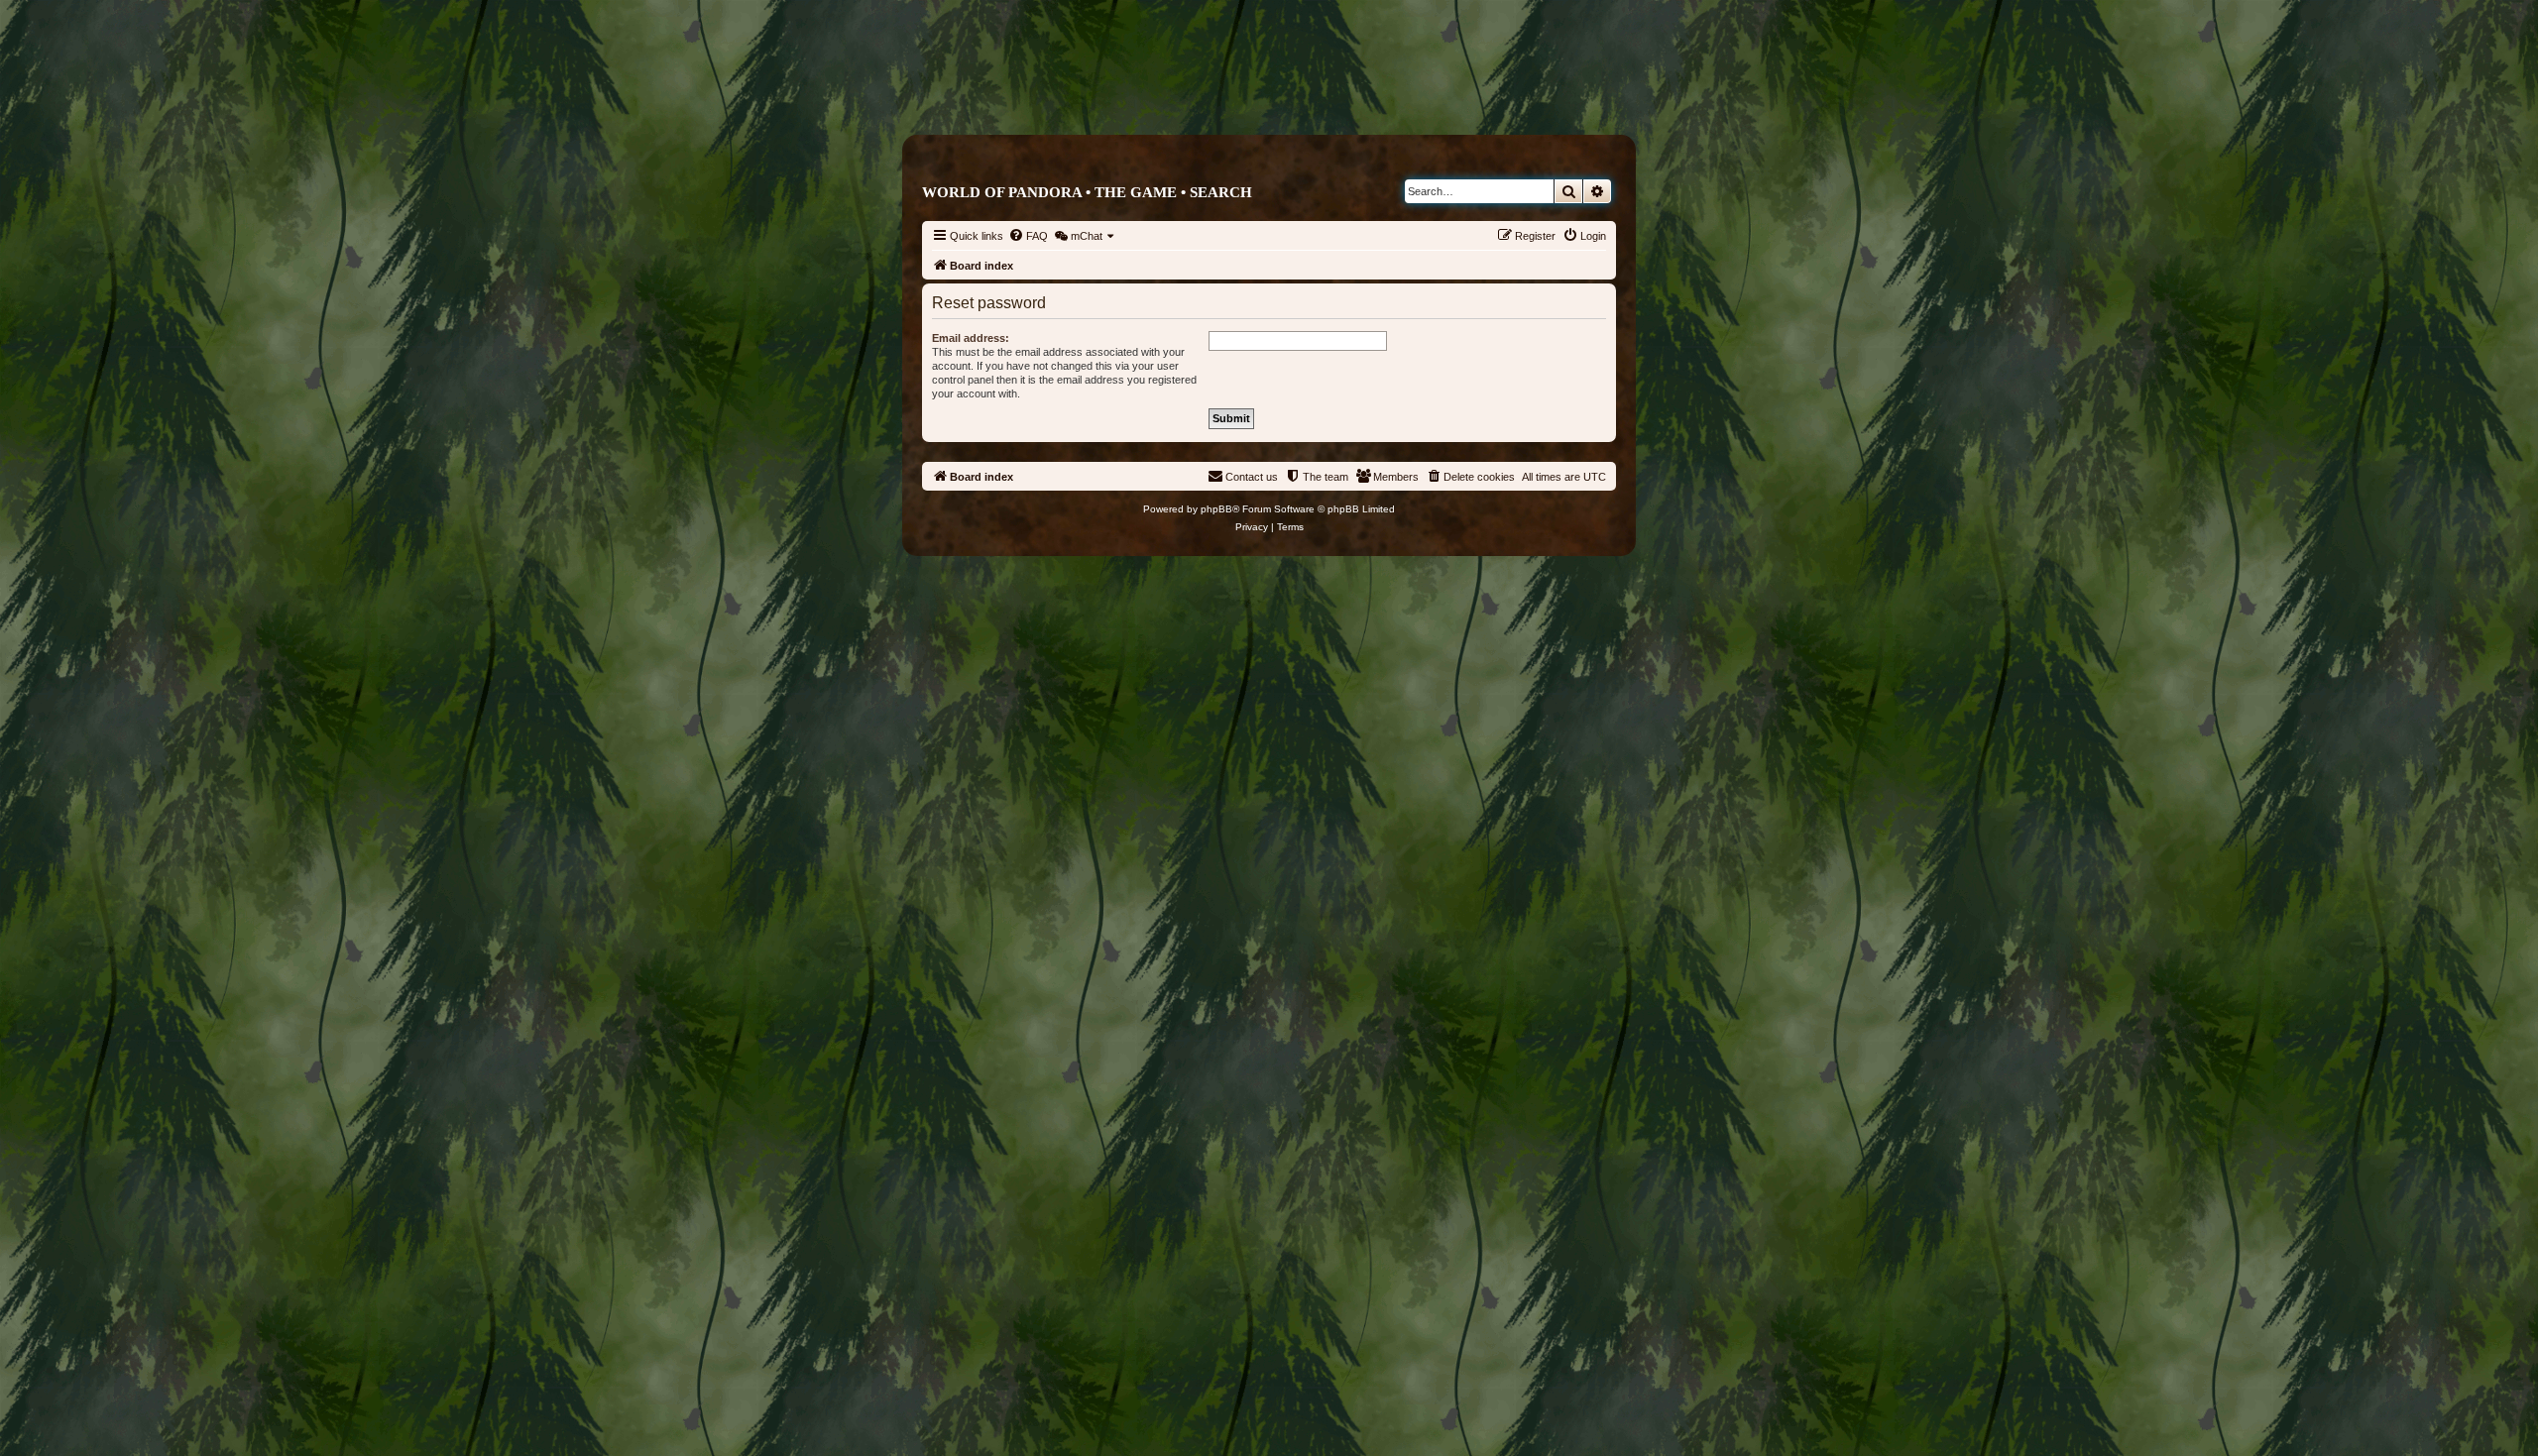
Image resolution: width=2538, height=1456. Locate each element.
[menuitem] (1028, 236)
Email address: (971, 338)
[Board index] (1353, 96)
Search (1221, 192)
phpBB (1216, 509)
